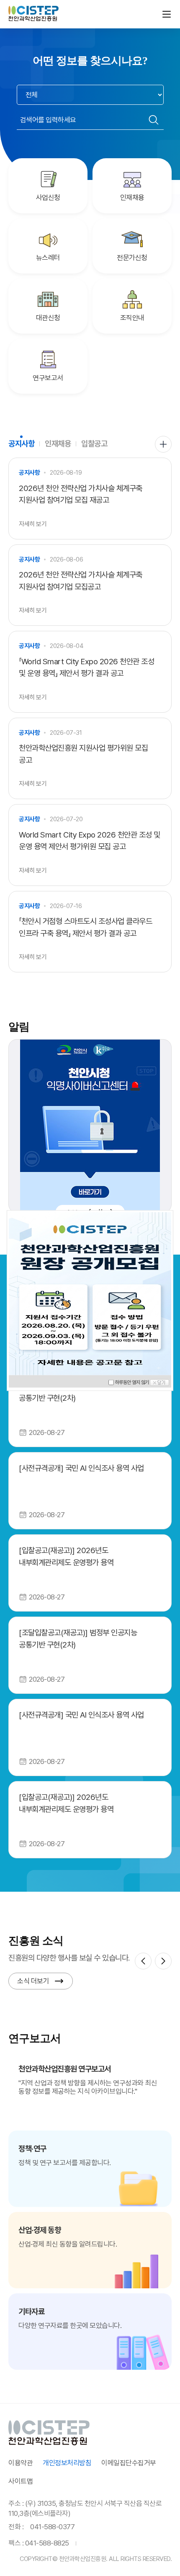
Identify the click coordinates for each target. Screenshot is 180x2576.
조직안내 (132, 318)
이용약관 (21, 2463)
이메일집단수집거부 (129, 2463)
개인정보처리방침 (67, 2463)
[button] (143, 1961)
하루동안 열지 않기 (133, 1382)
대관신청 (48, 318)
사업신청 (48, 197)
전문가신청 (132, 258)
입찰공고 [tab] (94, 444)
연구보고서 (48, 378)
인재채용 (132, 197)
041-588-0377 (52, 2527)
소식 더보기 (33, 1981)
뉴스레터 (48, 258)
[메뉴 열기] (167, 14)
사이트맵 (21, 2481)
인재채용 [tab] (58, 444)
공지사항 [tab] (21, 444)
